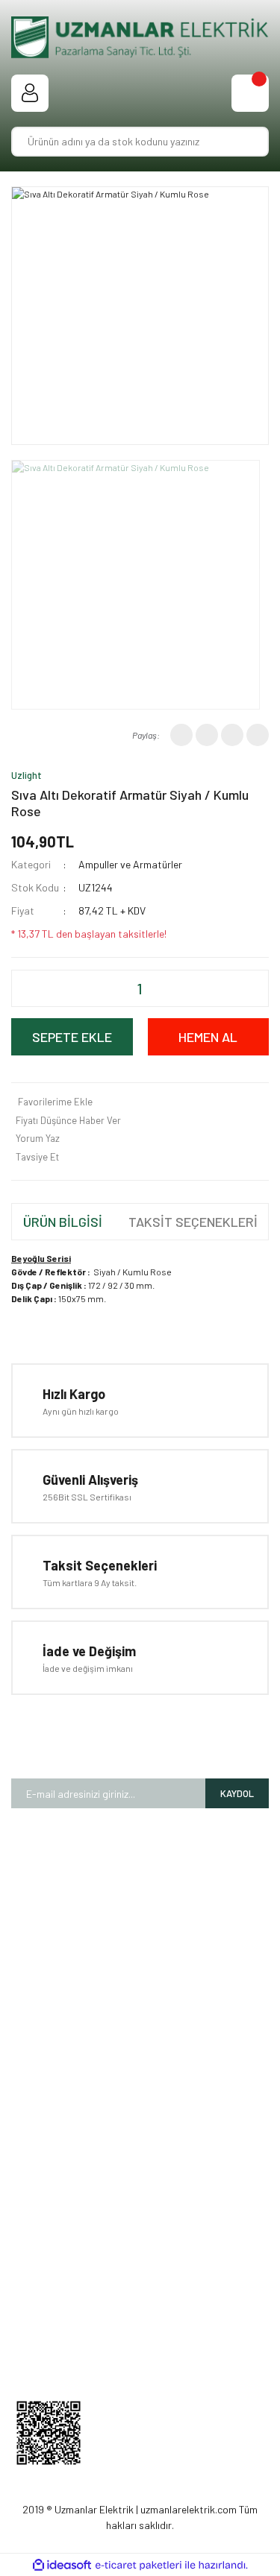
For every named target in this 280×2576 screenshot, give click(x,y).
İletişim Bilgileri (140, 2269)
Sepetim (140, 2315)
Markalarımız (140, 1958)
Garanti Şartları (140, 2067)
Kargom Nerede (140, 2292)
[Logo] (140, 37)
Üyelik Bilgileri (140, 2246)
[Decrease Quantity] (50, 988)
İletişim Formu (140, 2004)
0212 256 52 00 (154, 2348)
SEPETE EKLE (72, 1037)
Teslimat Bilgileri (140, 2137)
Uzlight (27, 775)
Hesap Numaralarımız (140, 1981)
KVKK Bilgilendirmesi (140, 2160)
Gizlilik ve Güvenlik (140, 2113)
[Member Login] (30, 93)
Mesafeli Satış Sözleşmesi (140, 2090)
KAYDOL (237, 1793)
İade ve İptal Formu (140, 2183)
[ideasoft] (62, 2565)
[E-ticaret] (139, 2565)
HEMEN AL (208, 1037)
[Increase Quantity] (230, 988)
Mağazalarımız (140, 1935)
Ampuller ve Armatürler (130, 864)
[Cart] (250, 93)
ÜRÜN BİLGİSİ (63, 1222)
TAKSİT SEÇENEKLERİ (193, 1222)
